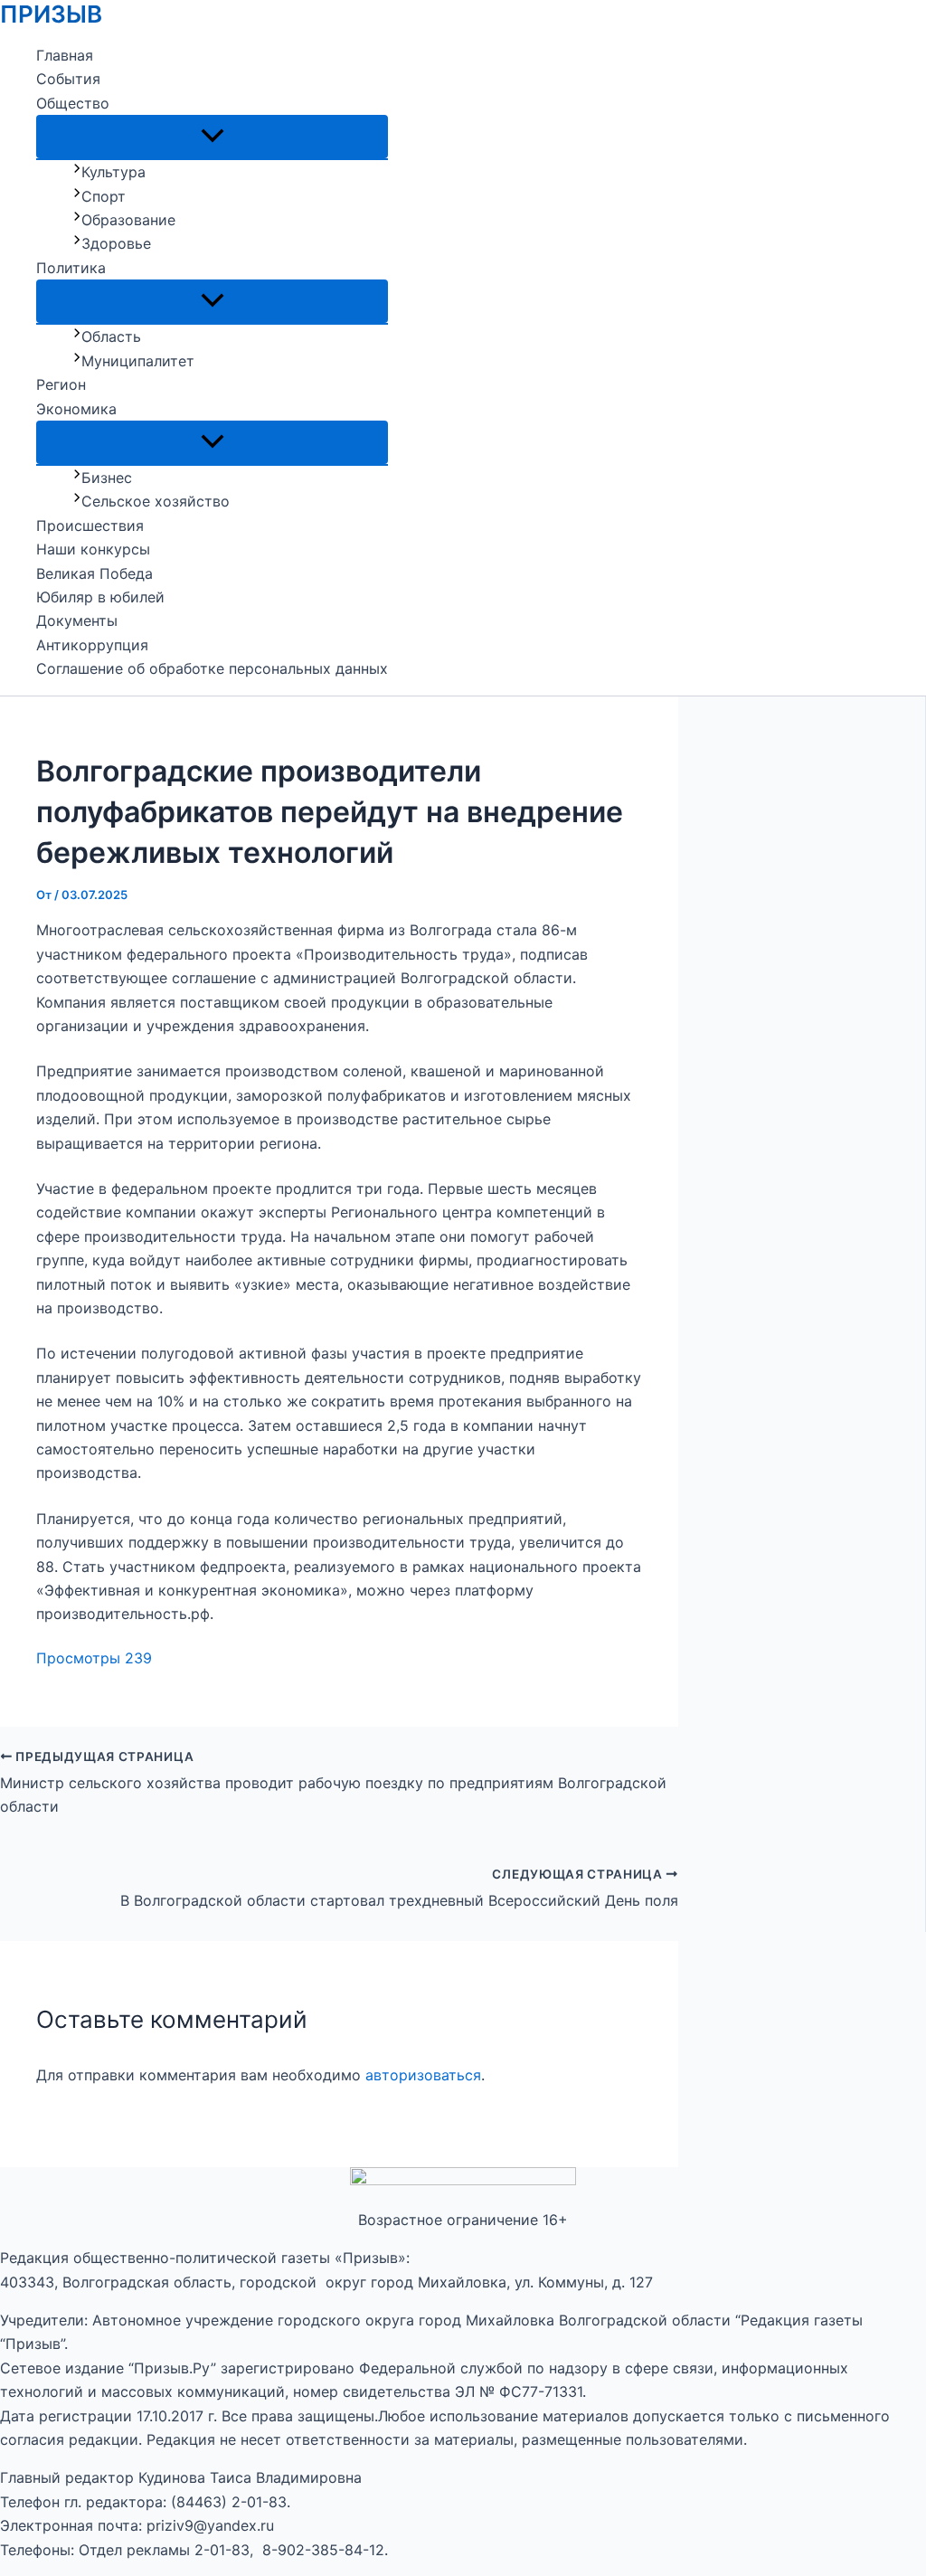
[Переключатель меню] (212, 137)
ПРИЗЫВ (51, 14)
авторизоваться (423, 2075)
